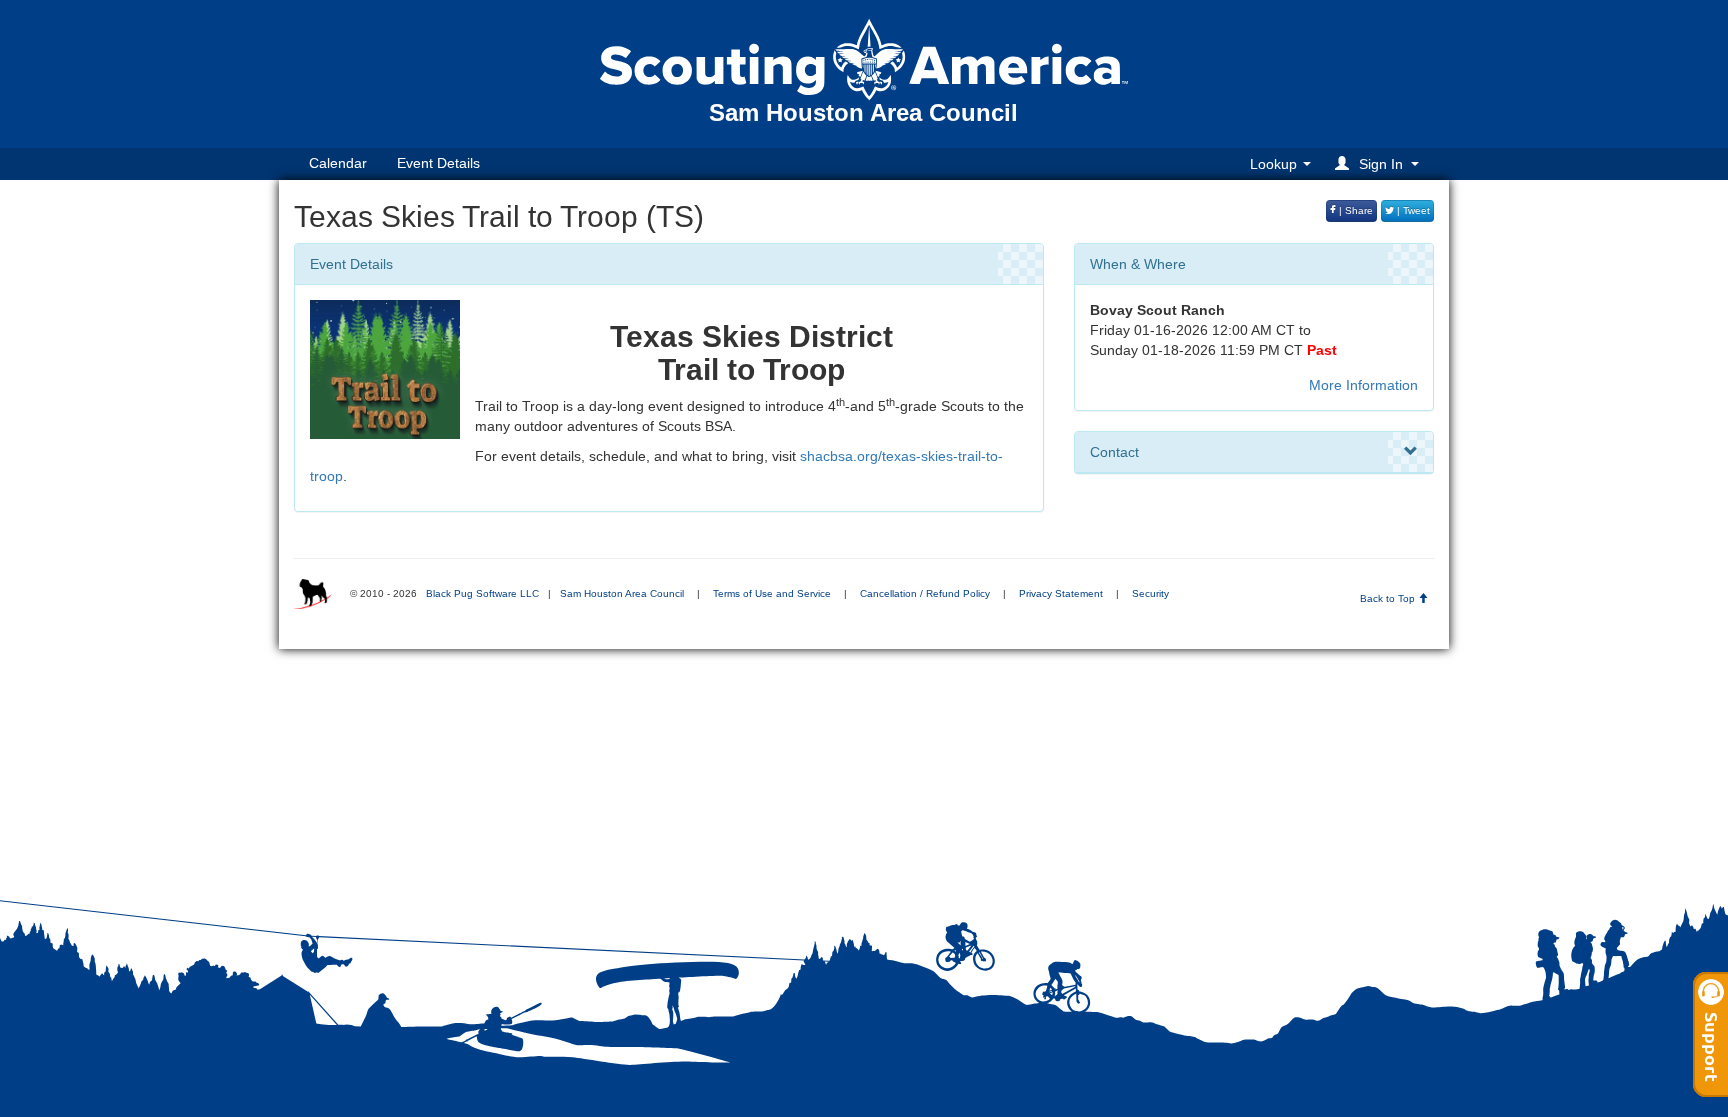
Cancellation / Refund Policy (925, 593)
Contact (1114, 452)
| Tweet (1412, 210)
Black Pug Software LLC (482, 593)
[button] (1380, 163)
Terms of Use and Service (772, 593)
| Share (1354, 210)
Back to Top (1389, 598)
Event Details (438, 163)
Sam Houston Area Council (622, 593)
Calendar (338, 163)
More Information (1363, 385)
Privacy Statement (1061, 593)
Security (1150, 593)
